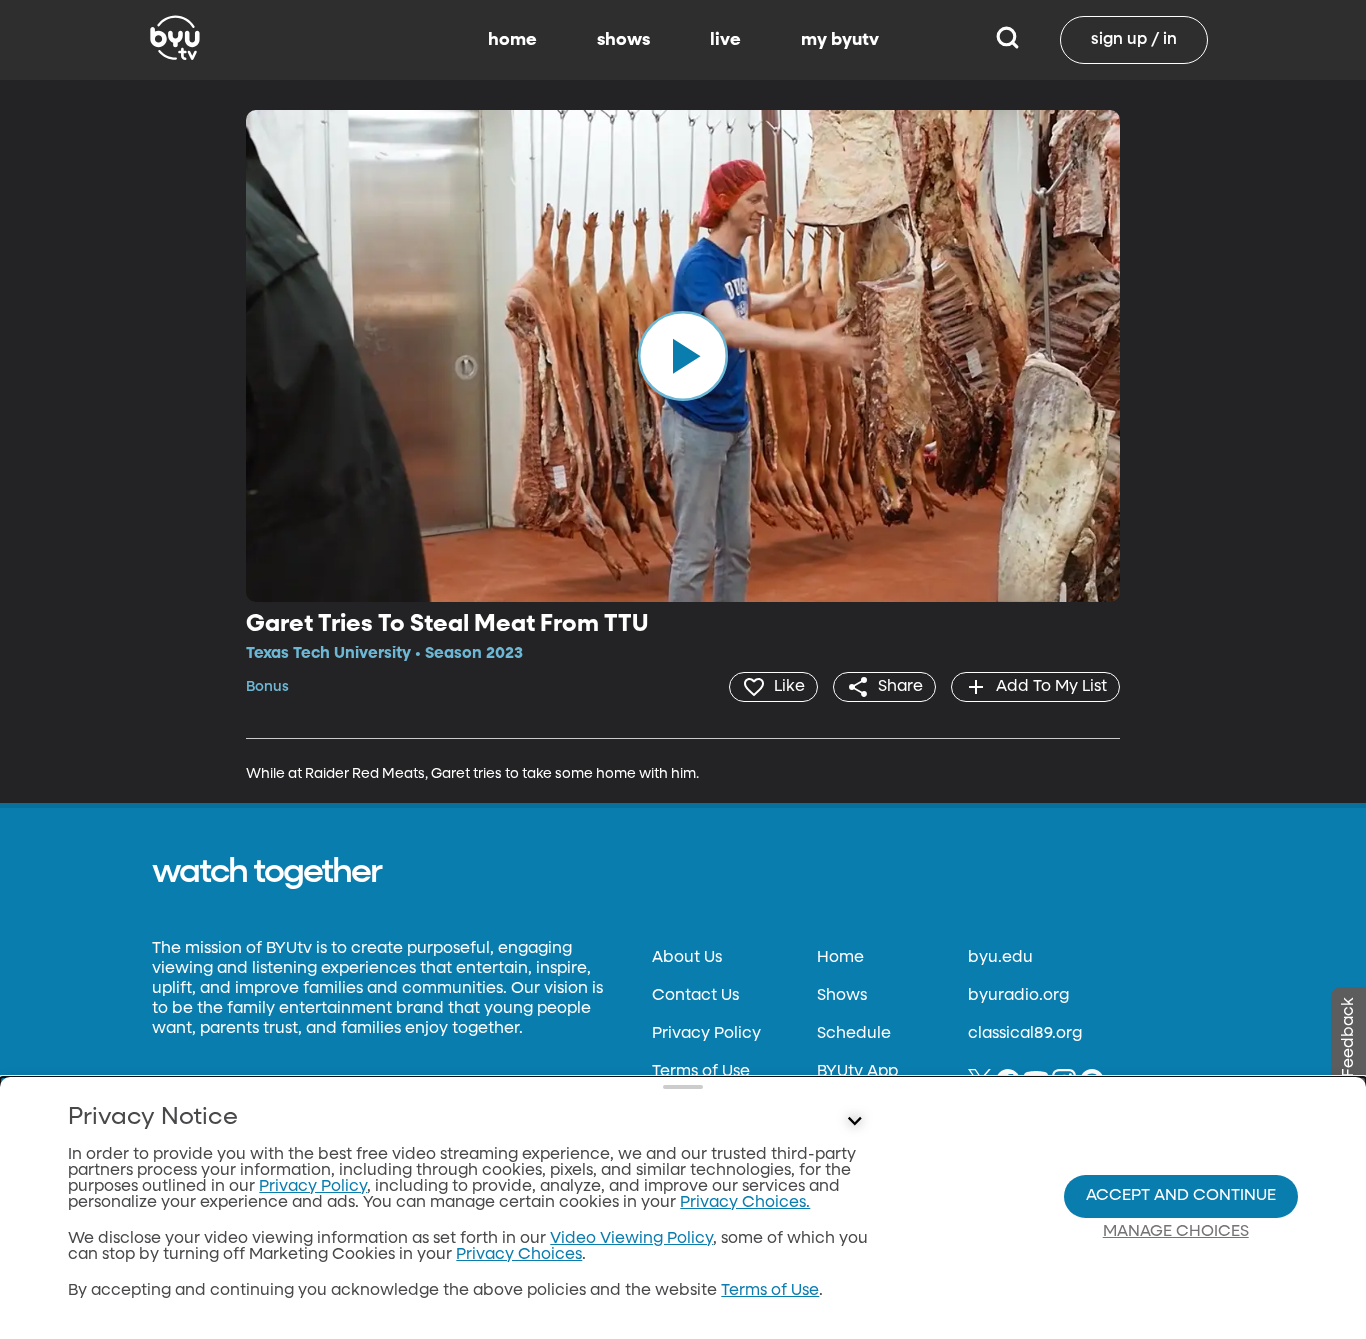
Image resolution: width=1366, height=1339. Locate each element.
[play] (683, 356)
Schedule (854, 1034)
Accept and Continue (1181, 1196)
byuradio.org (1018, 996)
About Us (687, 958)
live (725, 40)
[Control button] (855, 1122)
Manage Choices (1176, 1232)
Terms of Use (701, 1072)
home (512, 40)
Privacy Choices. (745, 1203)
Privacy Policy (706, 1034)
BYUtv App (857, 1072)
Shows (842, 996)
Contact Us (695, 996)
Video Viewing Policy (631, 1239)
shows (623, 40)
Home (840, 958)
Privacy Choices (519, 1255)
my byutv (840, 40)
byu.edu (1000, 958)
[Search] (1007, 40)
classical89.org (1025, 1034)
